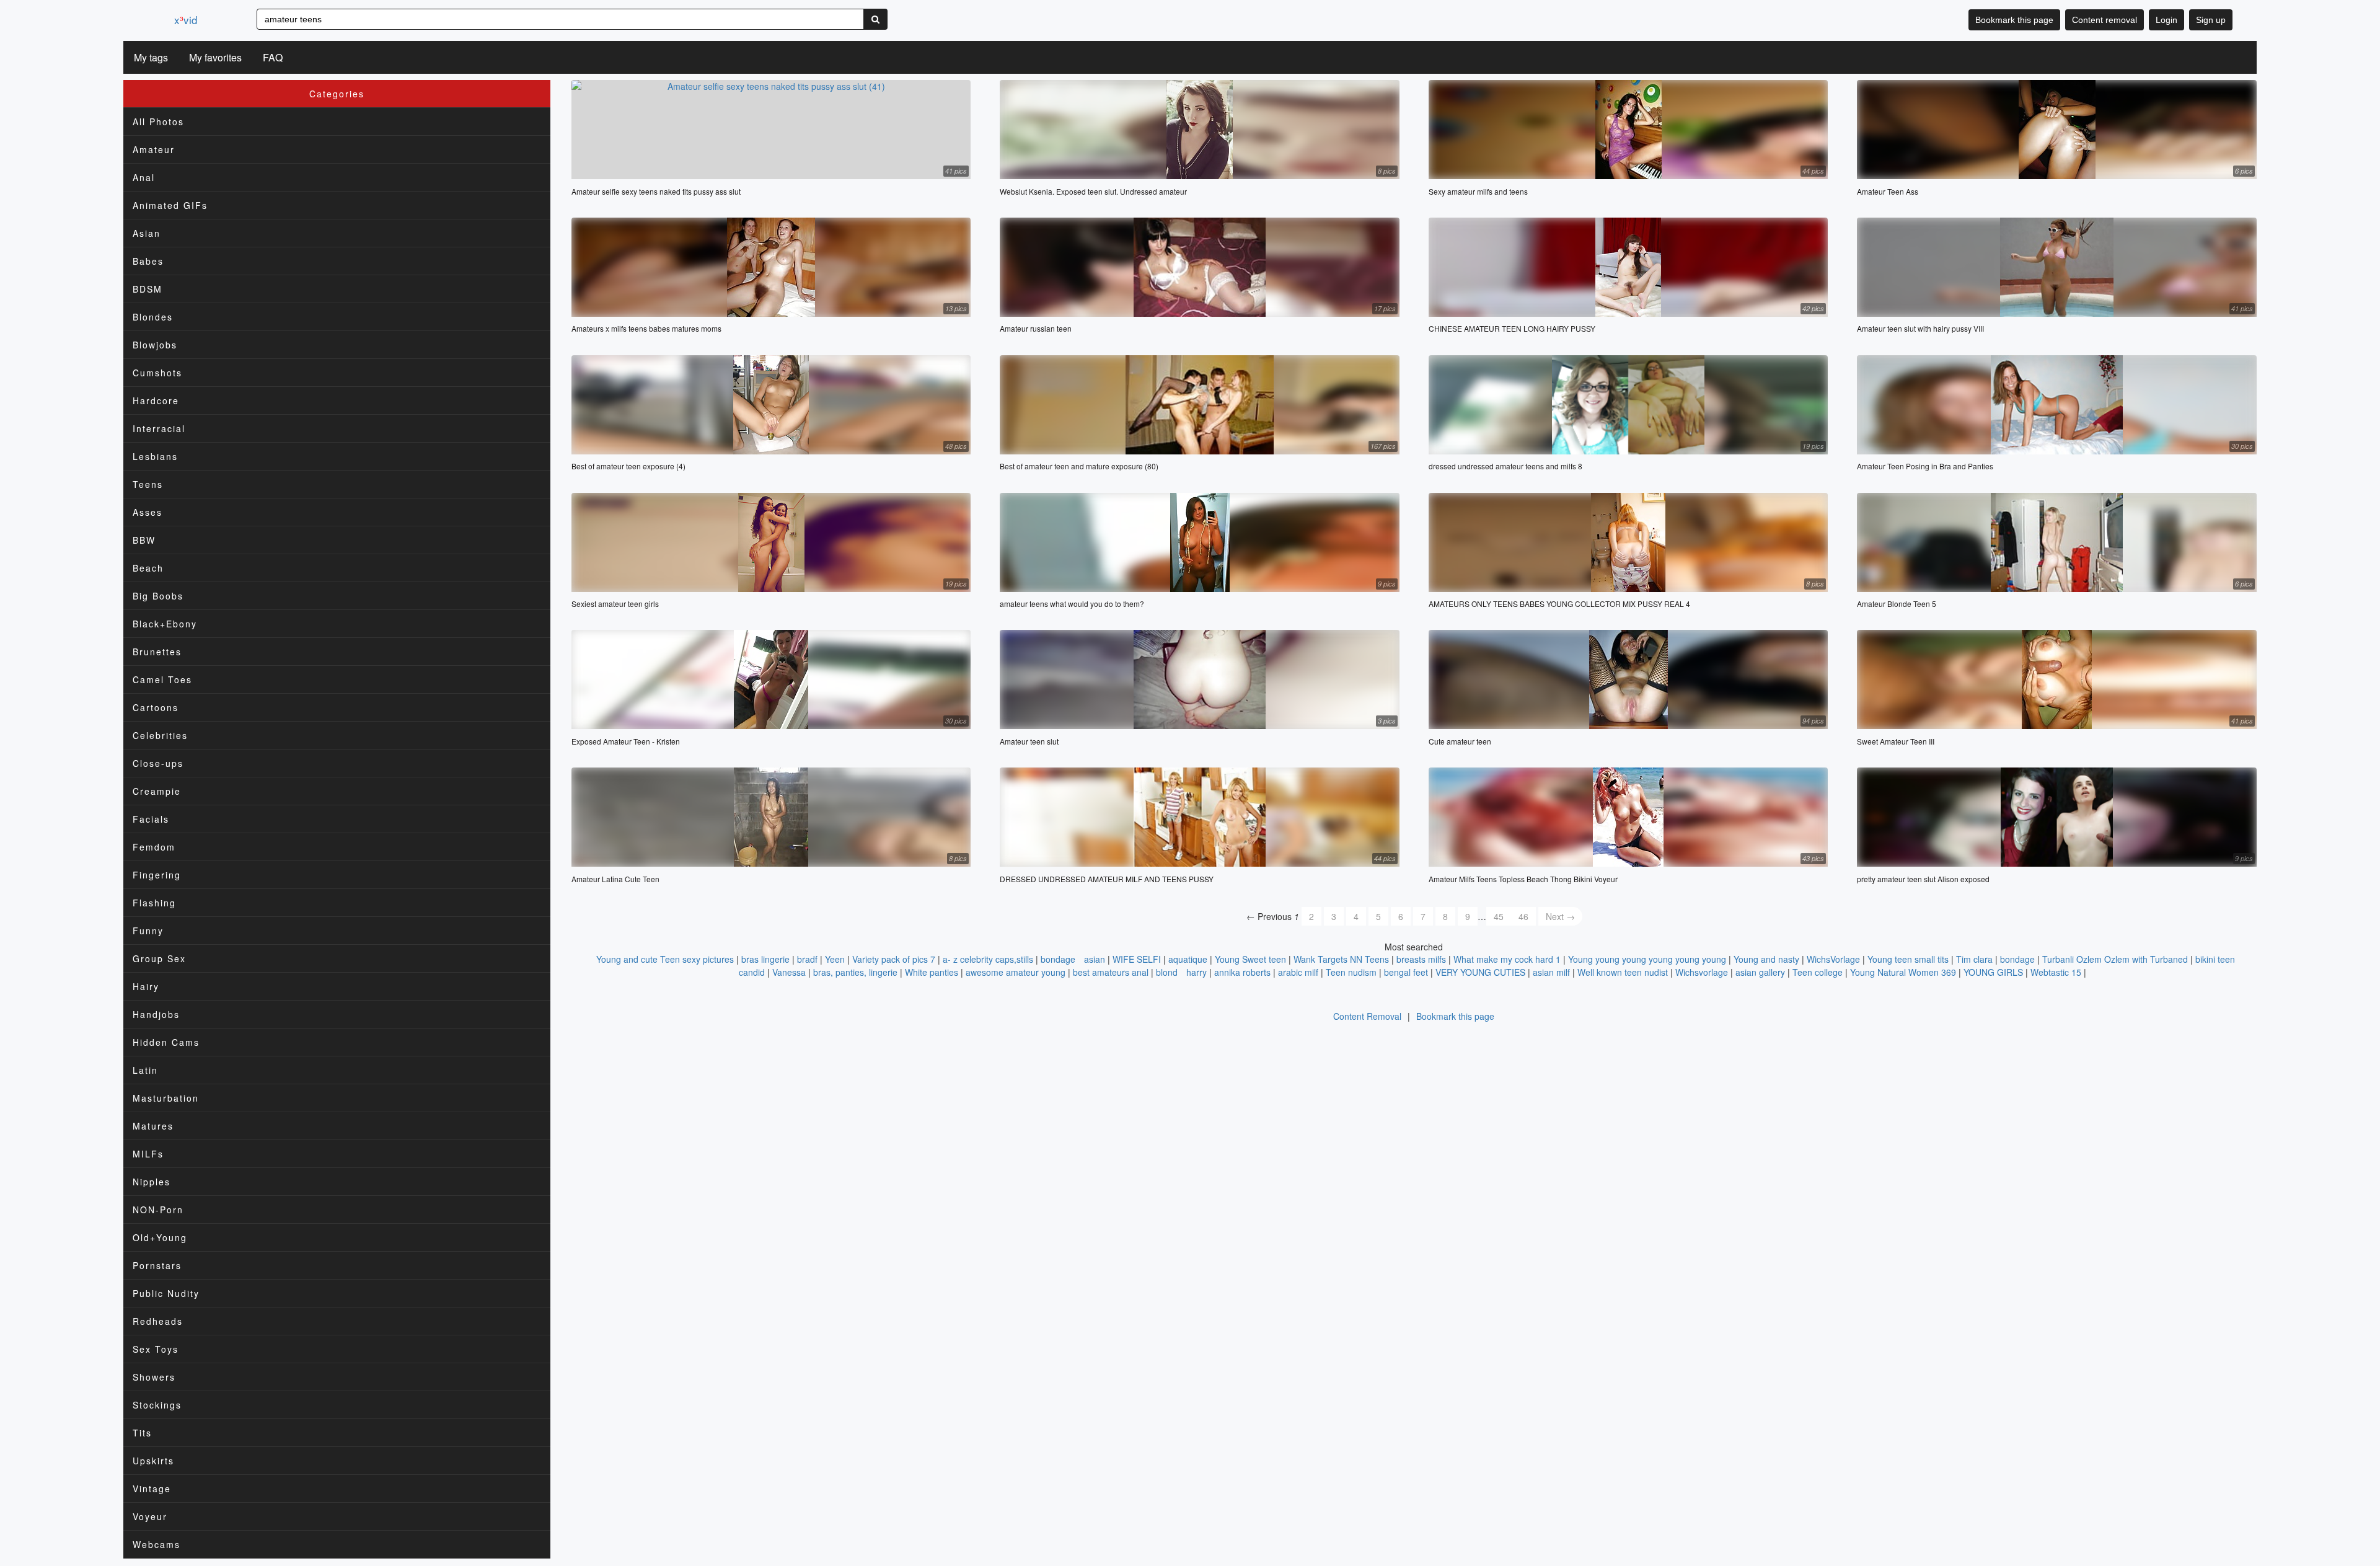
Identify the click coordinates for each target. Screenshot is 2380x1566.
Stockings (157, 1405)
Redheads (158, 1321)
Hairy (146, 986)
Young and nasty (1766, 959)
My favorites (215, 57)
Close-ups (158, 763)
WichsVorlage (1833, 959)
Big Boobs (158, 596)
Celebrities (160, 735)
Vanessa (789, 972)
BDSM (148, 289)
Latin (145, 1070)
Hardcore (156, 400)
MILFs (148, 1154)
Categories (337, 94)
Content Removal (1367, 1016)
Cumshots (157, 373)
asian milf (1551, 972)
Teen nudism (1351, 972)
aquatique (1188, 959)
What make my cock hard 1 (1507, 959)
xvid (186, 20)
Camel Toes (162, 679)
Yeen (835, 959)
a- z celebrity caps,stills (988, 959)
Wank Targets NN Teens (1341, 959)
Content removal (2105, 20)
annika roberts (1242, 972)
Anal (144, 177)
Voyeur (150, 1516)
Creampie (157, 791)
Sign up (2211, 20)
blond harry (1181, 972)
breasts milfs (1421, 959)
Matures (153, 1126)
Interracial (159, 428)
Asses (148, 512)
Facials (151, 819)
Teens (148, 484)
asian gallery (1760, 972)
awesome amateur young (1016, 972)
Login (2166, 20)
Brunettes (157, 652)
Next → (1560, 916)
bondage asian (1073, 959)
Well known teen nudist (1623, 972)
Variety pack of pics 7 (894, 959)
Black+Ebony (165, 624)
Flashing (154, 903)
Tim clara (1974, 959)
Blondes (153, 317)
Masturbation (166, 1098)
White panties (932, 972)
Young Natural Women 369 (1903, 972)
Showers (154, 1377)
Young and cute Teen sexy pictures (665, 959)
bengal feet (1406, 972)
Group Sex (159, 958)
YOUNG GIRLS (1993, 972)
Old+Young (160, 1237)
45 (1499, 916)
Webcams (156, 1544)
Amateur (154, 149)
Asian (147, 233)
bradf (807, 959)
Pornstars (157, 1265)
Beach (148, 568)
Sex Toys (156, 1349)
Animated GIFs (170, 205)
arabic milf (1298, 972)
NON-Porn (158, 1210)
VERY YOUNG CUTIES (1480, 972)
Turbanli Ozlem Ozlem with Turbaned (2115, 959)
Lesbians (155, 456)
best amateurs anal (1111, 972)
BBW (144, 540)
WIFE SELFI (1137, 959)
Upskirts (153, 1461)
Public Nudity (166, 1293)
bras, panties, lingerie (855, 972)
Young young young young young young (1647, 959)
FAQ (273, 57)
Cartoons (156, 707)
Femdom (154, 847)
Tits (142, 1433)
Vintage (152, 1489)
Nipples (152, 1182)
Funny (148, 931)
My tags (151, 57)
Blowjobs (155, 345)
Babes (148, 261)
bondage (2017, 959)
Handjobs (156, 1014)
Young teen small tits (1908, 959)
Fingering (157, 875)
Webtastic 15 (2056, 972)
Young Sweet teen (1250, 959)
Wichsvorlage (1702, 972)
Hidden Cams (166, 1042)
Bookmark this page (2014, 20)
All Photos (158, 122)
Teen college (1818, 972)
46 (1523, 916)
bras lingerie (765, 959)
